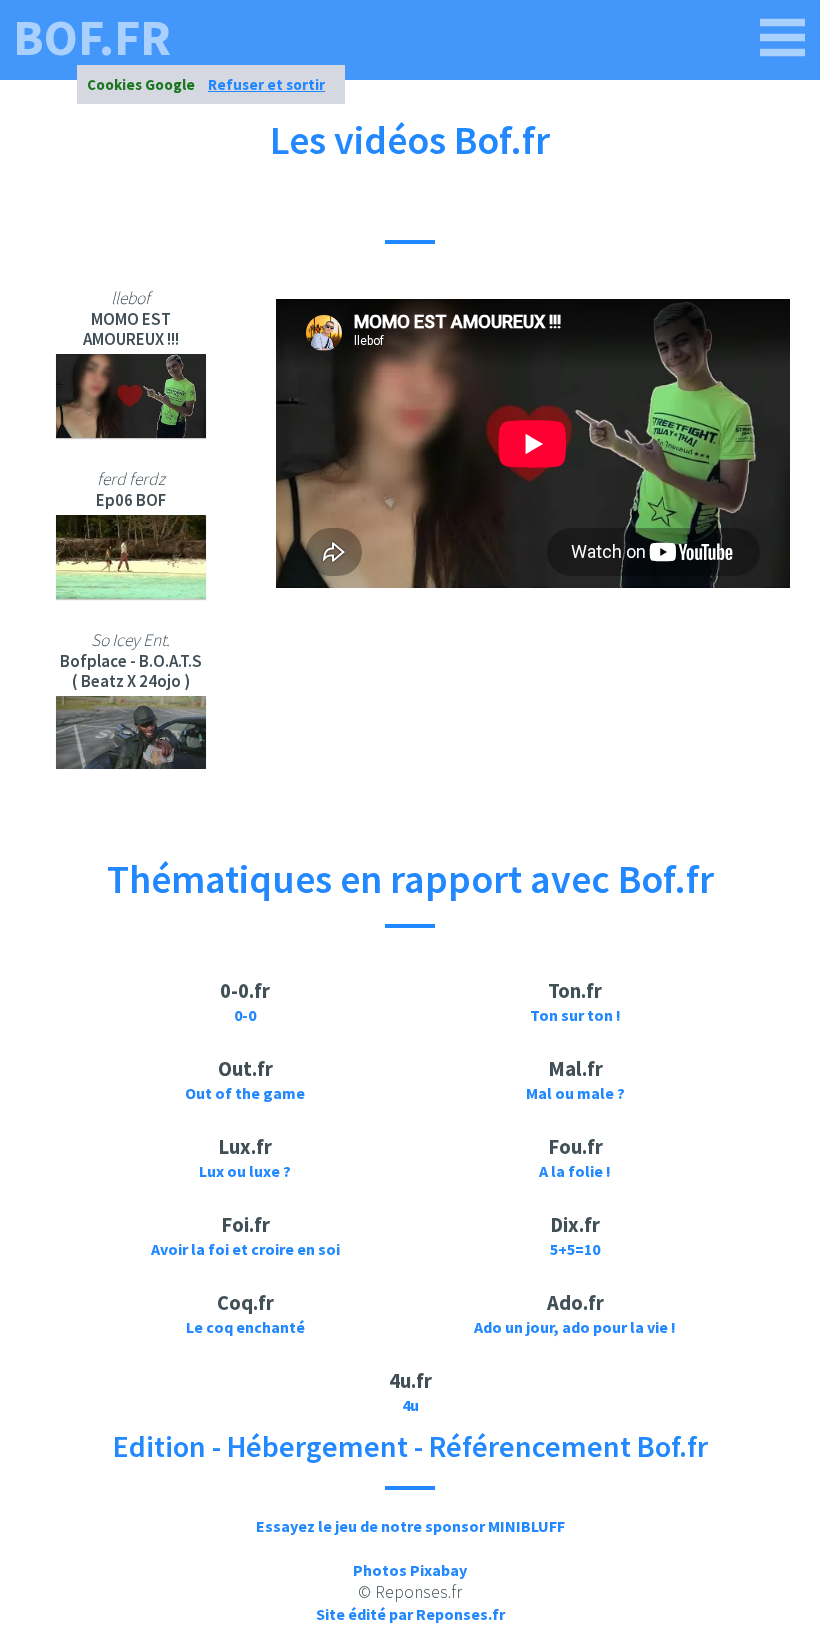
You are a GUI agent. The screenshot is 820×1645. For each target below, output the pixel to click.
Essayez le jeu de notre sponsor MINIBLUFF (410, 1526)
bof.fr (92, 38)
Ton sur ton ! (575, 1015)
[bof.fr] (783, 38)
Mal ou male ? (575, 1093)
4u (410, 1405)
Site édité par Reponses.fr (410, 1614)
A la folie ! (575, 1171)
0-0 (245, 1015)
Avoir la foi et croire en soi (245, 1249)
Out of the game (245, 1093)
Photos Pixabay (410, 1570)
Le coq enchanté (245, 1327)
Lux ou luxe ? (245, 1171)
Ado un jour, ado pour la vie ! (575, 1327)
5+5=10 (575, 1249)
